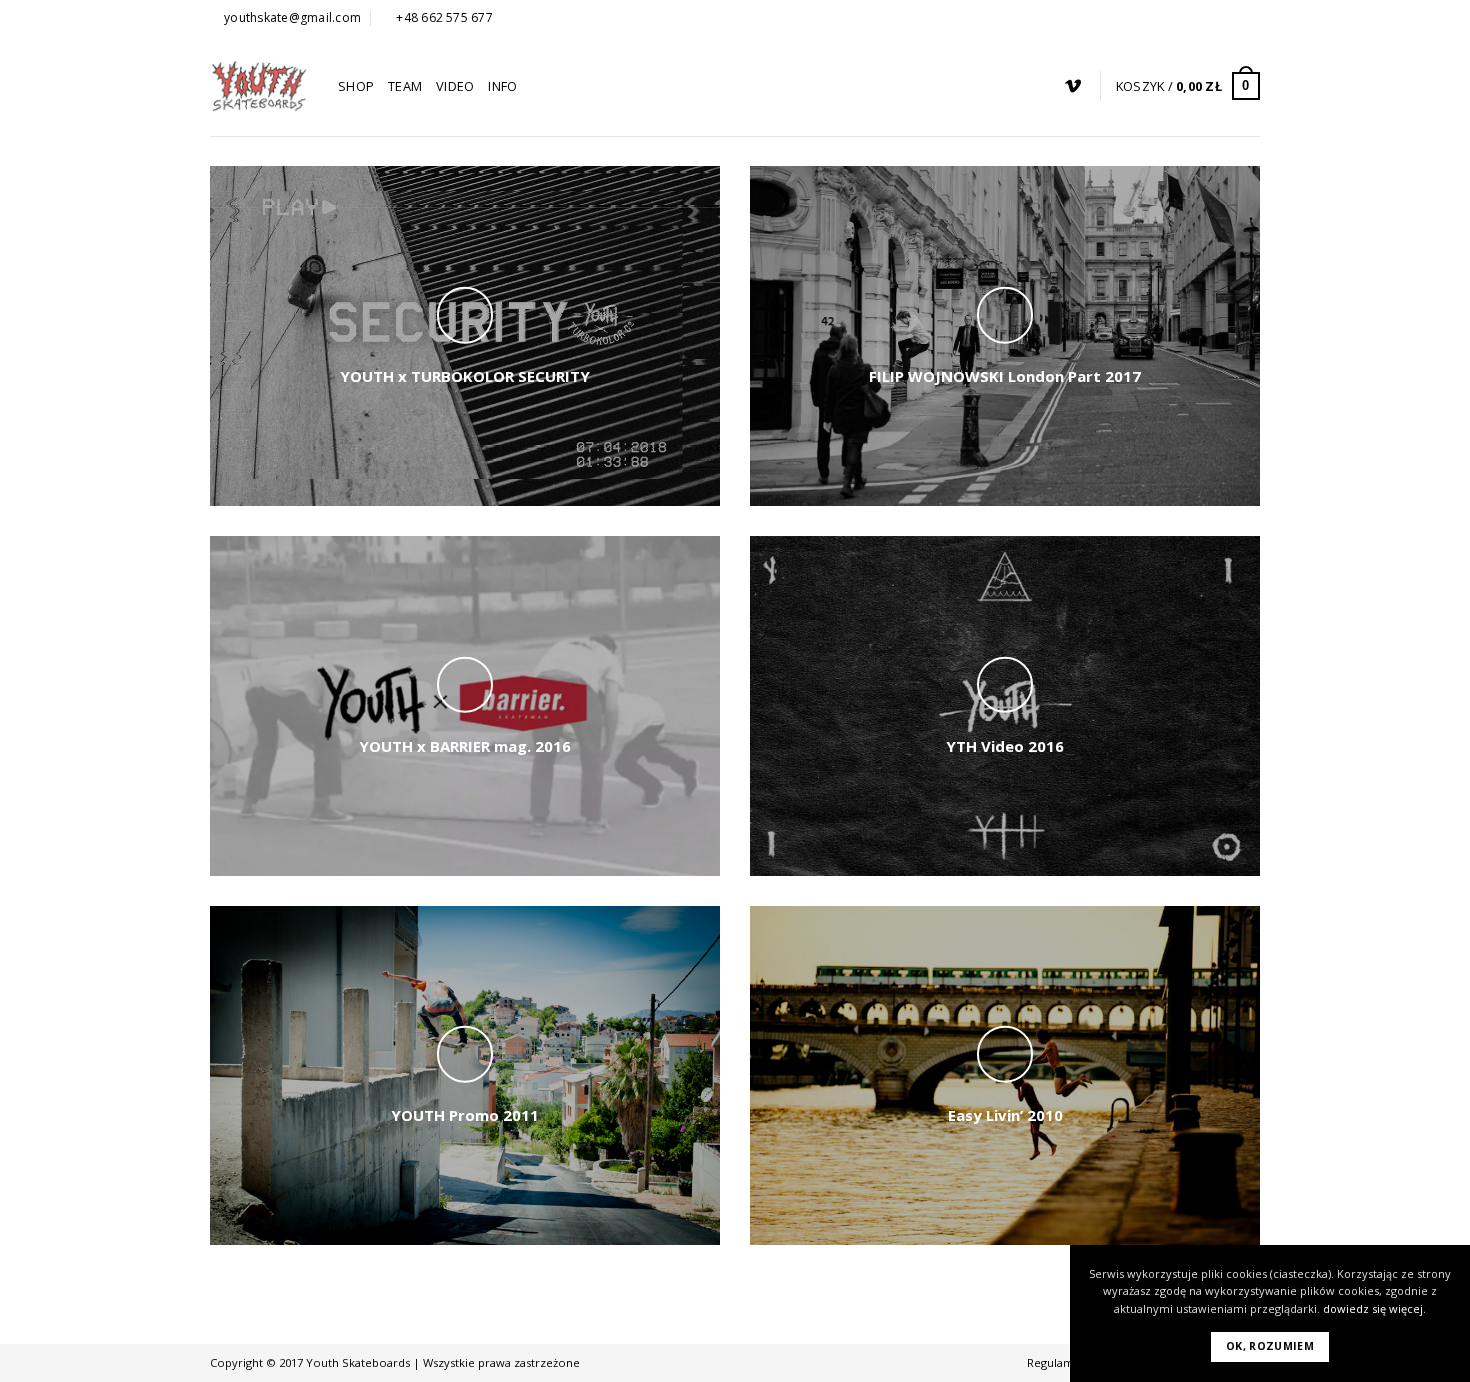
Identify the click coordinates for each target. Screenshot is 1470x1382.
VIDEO (455, 86)
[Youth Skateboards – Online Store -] (259, 85)
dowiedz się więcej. (1374, 1308)
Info (502, 86)
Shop (356, 86)
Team (405, 86)
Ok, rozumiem (1270, 1346)
